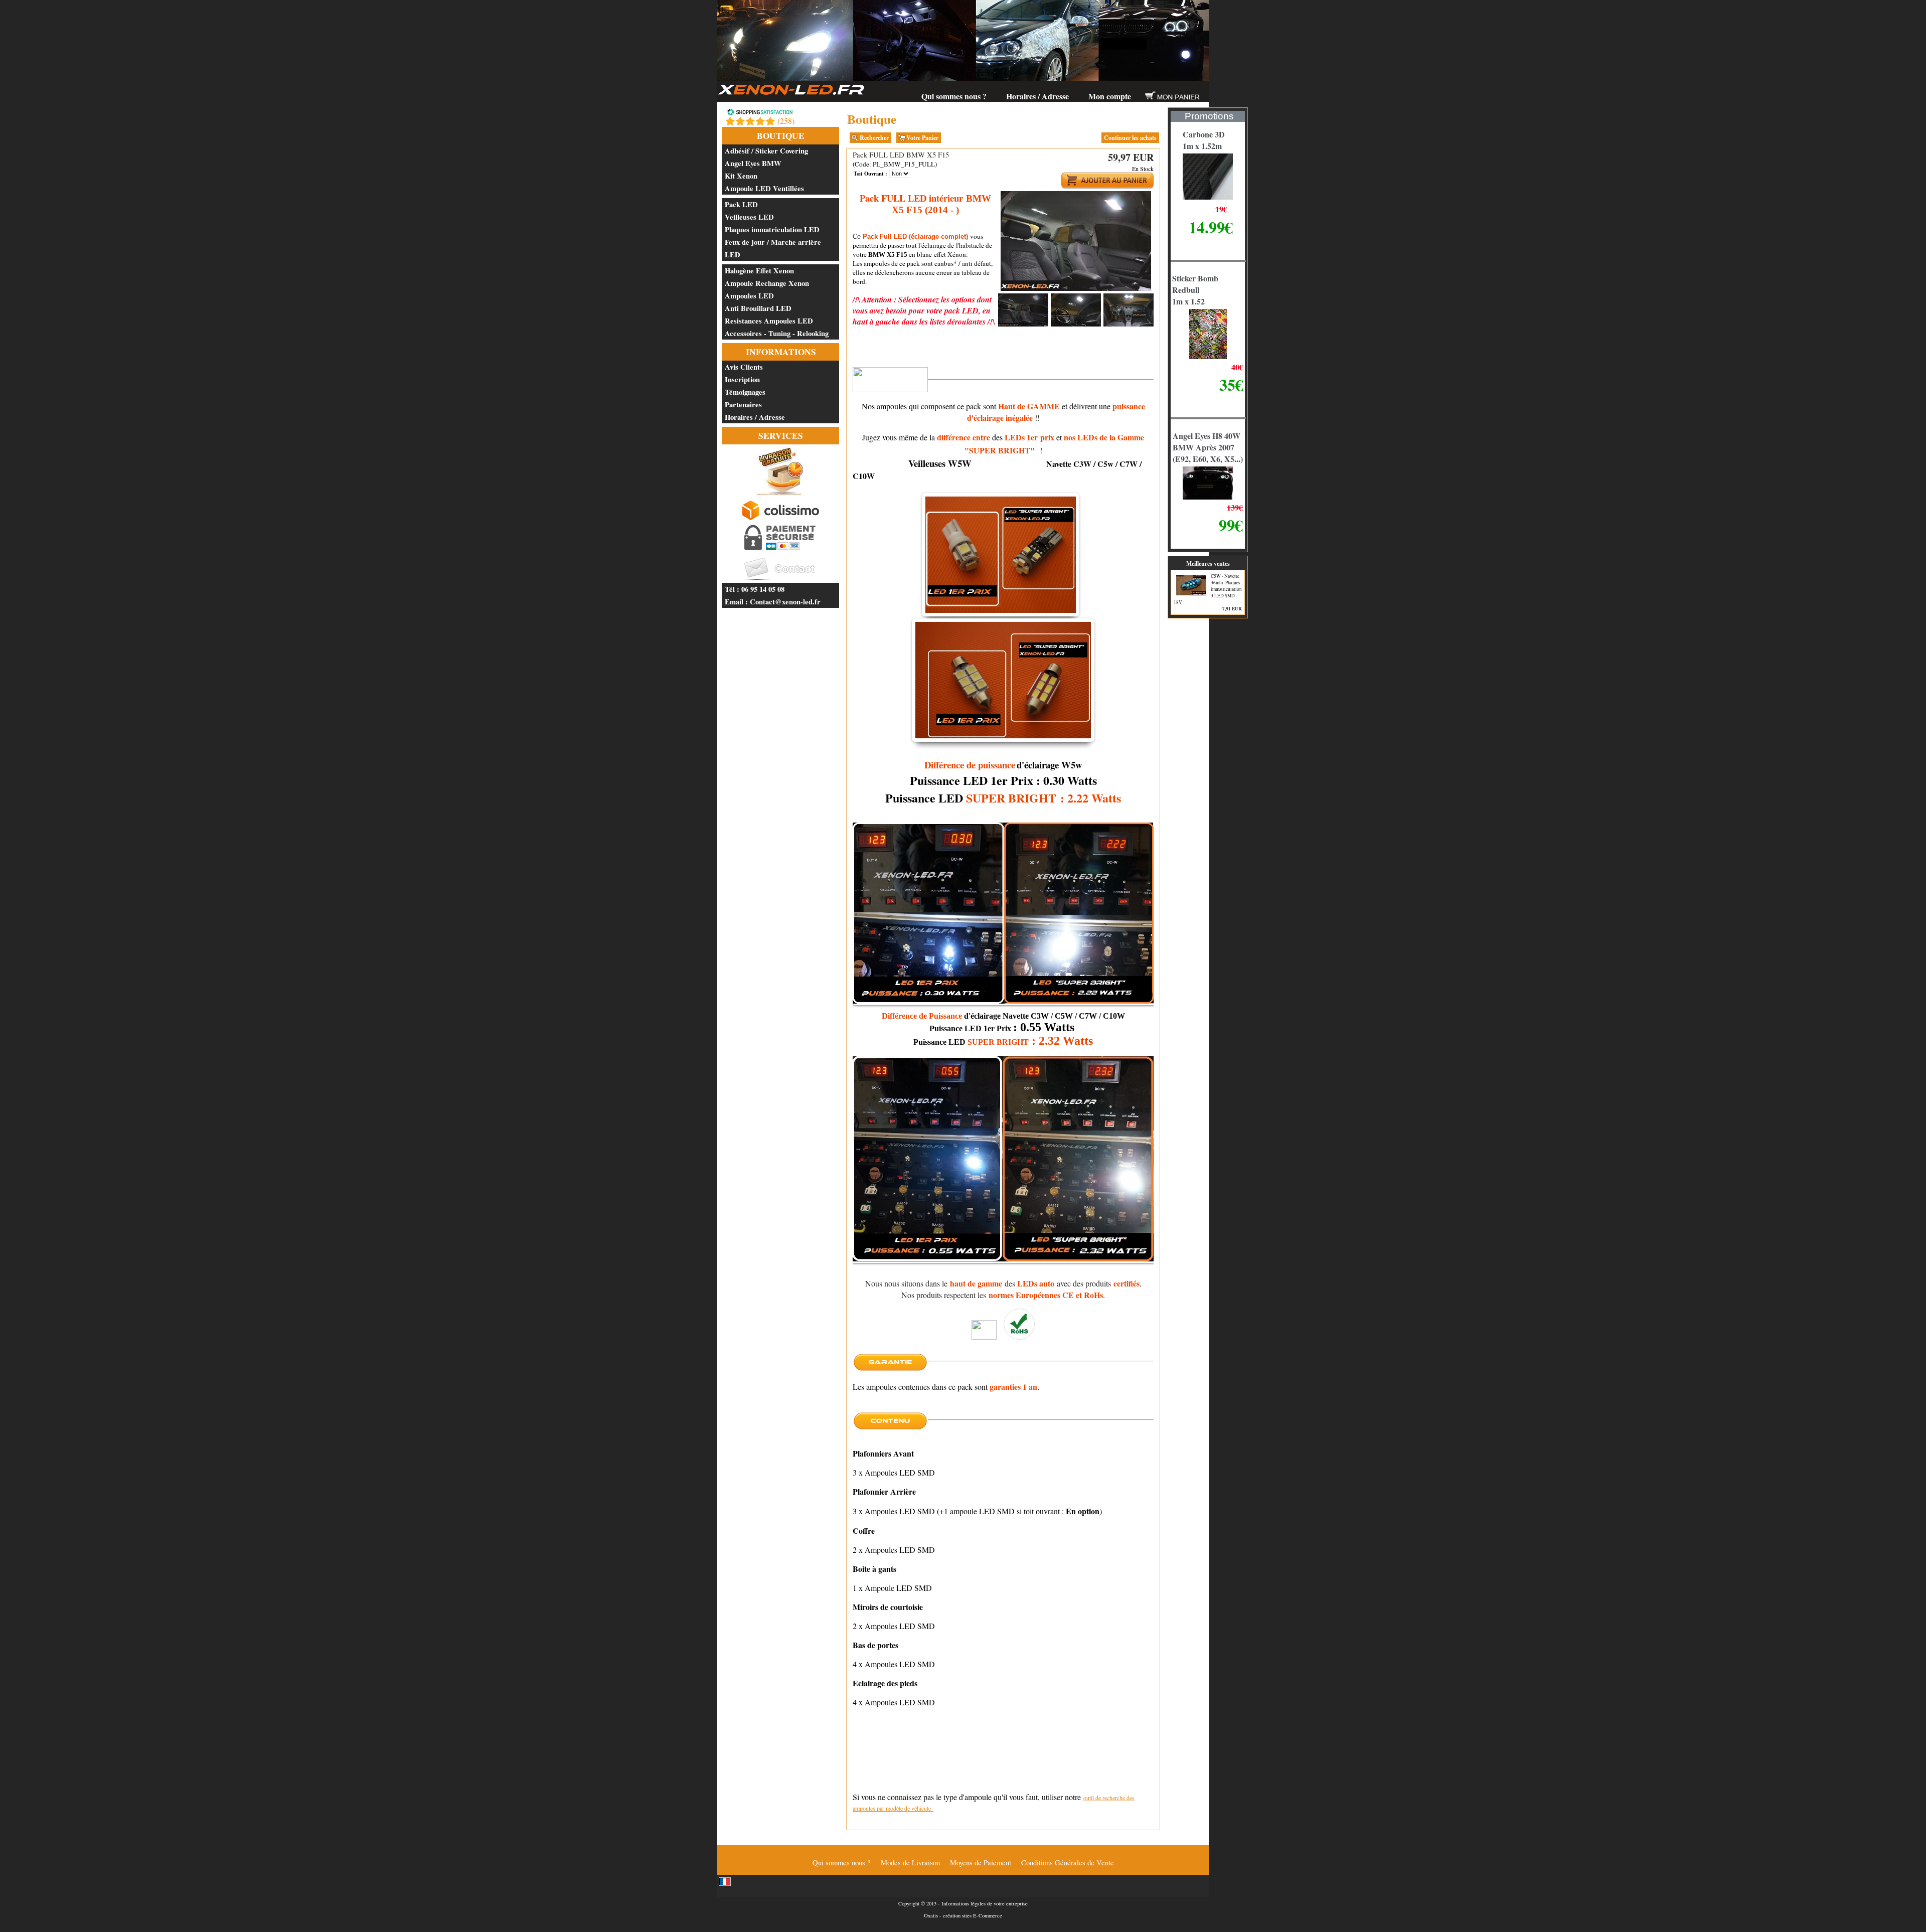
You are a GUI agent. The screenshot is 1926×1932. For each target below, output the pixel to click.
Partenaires (743, 405)
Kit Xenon (741, 176)
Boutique (781, 136)
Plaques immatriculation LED (772, 229)
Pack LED (741, 204)
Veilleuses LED (749, 217)
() (786, 121)
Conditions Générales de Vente (1068, 1863)
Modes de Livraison (910, 1863)
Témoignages (745, 392)
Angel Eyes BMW (753, 163)
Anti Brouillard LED (758, 308)
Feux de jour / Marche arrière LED (773, 248)
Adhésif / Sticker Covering (766, 151)
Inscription (742, 379)
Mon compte (1110, 96)
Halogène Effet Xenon (759, 271)
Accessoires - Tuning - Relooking (777, 333)
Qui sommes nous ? (954, 96)
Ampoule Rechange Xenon (767, 283)
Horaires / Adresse (1037, 96)
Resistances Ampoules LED (769, 321)
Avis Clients (744, 367)
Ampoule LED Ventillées (764, 188)
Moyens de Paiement (981, 1863)
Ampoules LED (749, 296)
